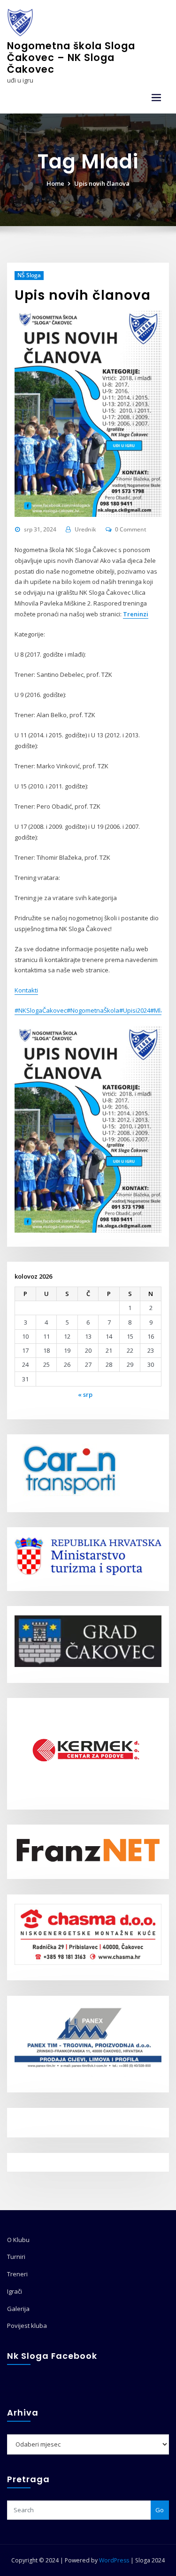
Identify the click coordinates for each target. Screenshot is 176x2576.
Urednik (85, 529)
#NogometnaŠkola (93, 1010)
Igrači (15, 2291)
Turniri (16, 2257)
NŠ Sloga (29, 275)
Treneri (17, 2274)
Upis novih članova (102, 183)
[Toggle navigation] (156, 98)
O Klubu (18, 2240)
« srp (85, 1394)
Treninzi (136, 614)
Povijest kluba (27, 2326)
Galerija (18, 2309)
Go (160, 2510)
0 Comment (131, 529)
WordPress (114, 2560)
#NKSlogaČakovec (41, 1010)
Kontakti (26, 990)
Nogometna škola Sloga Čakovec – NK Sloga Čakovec (71, 57)
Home (55, 183)
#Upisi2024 (135, 1010)
